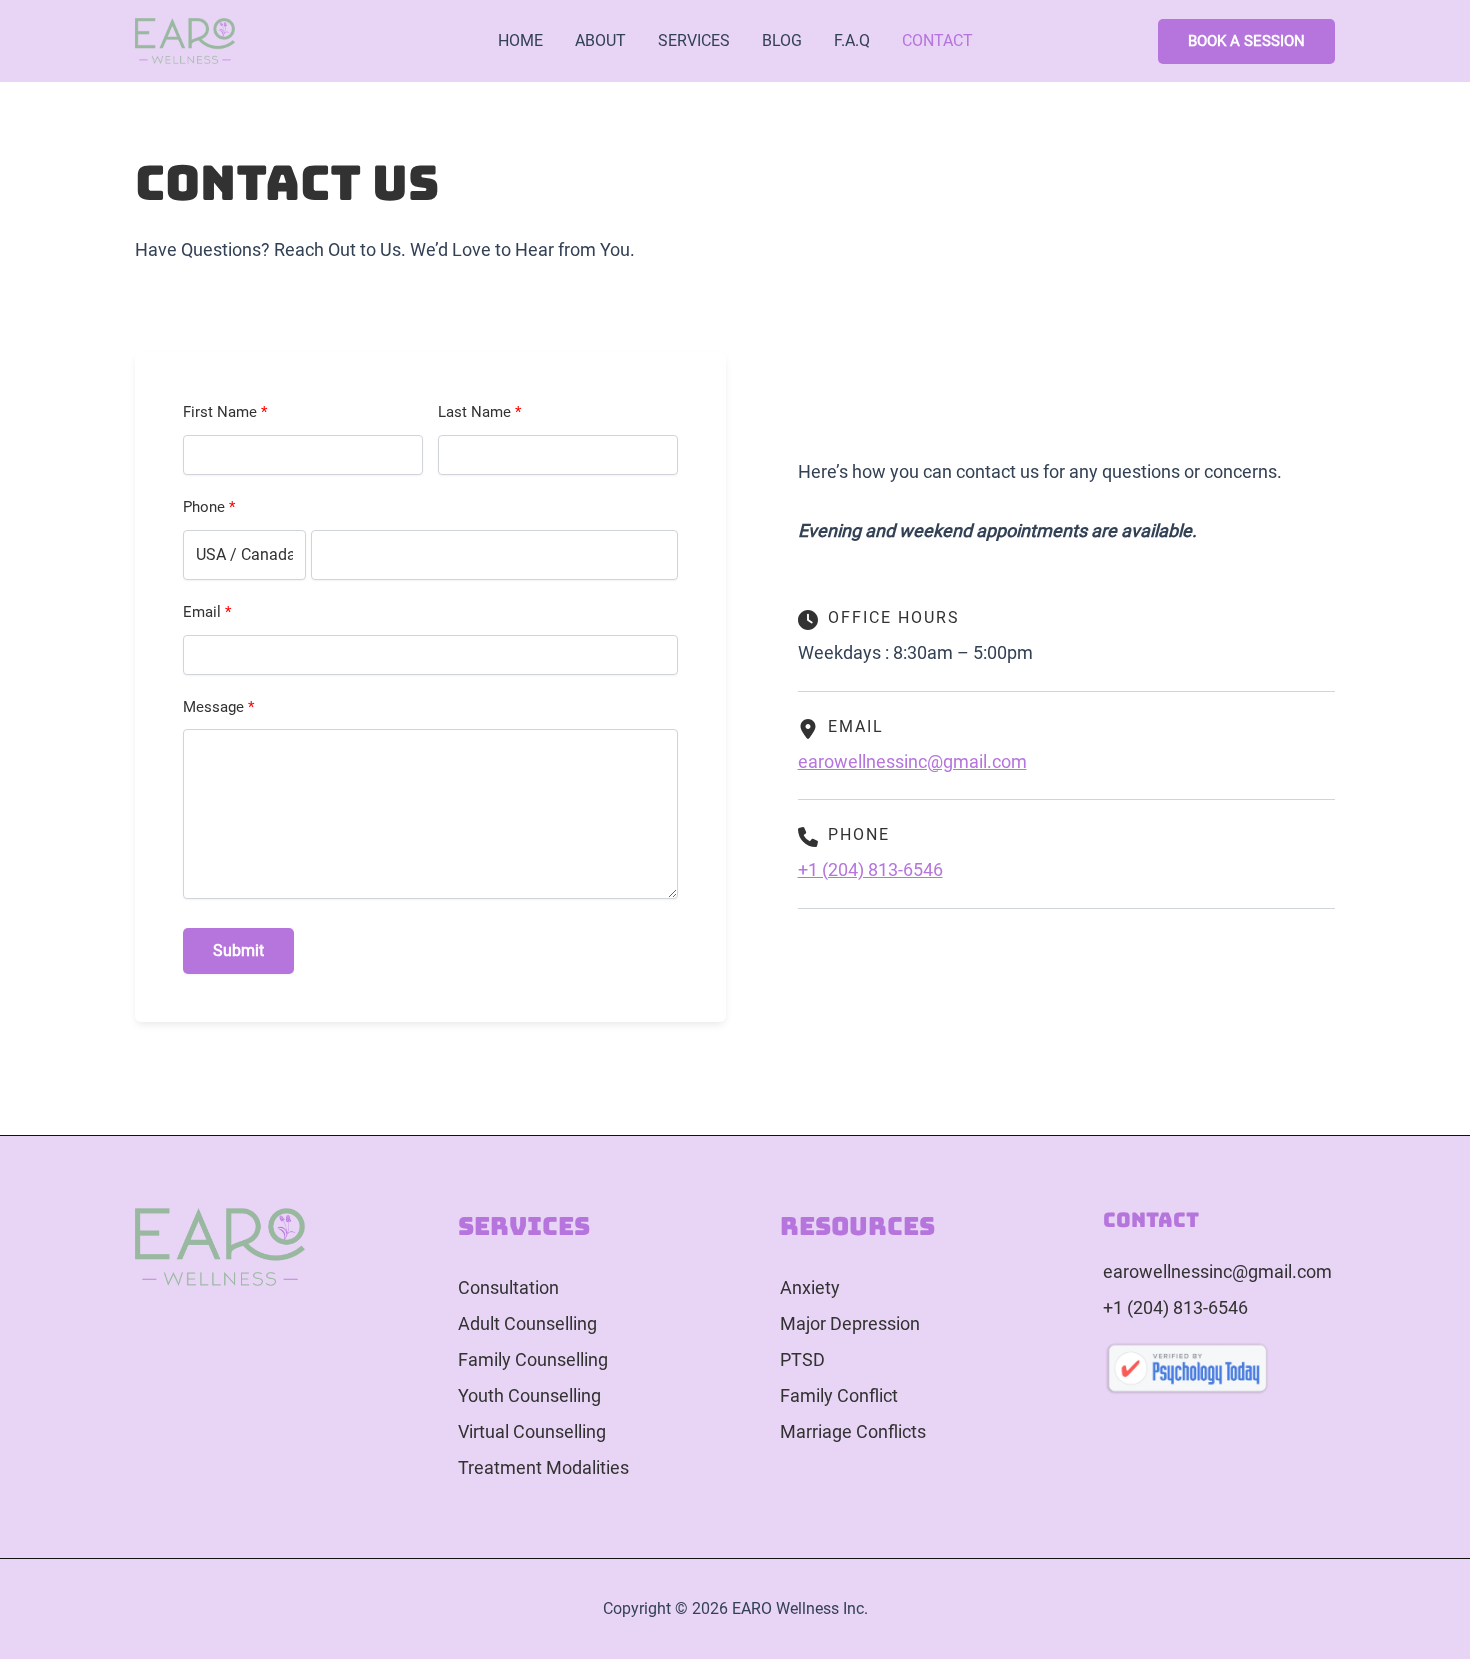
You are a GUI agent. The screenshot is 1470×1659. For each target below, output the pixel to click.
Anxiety (810, 1287)
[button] (1246, 41)
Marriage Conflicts (853, 1431)
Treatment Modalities (543, 1467)
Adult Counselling (527, 1323)
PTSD (802, 1359)
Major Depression (850, 1323)
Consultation (508, 1287)
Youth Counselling (529, 1395)
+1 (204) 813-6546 (870, 869)
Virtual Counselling (532, 1431)
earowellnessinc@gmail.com (912, 761)
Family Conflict (839, 1395)
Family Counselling (533, 1359)
